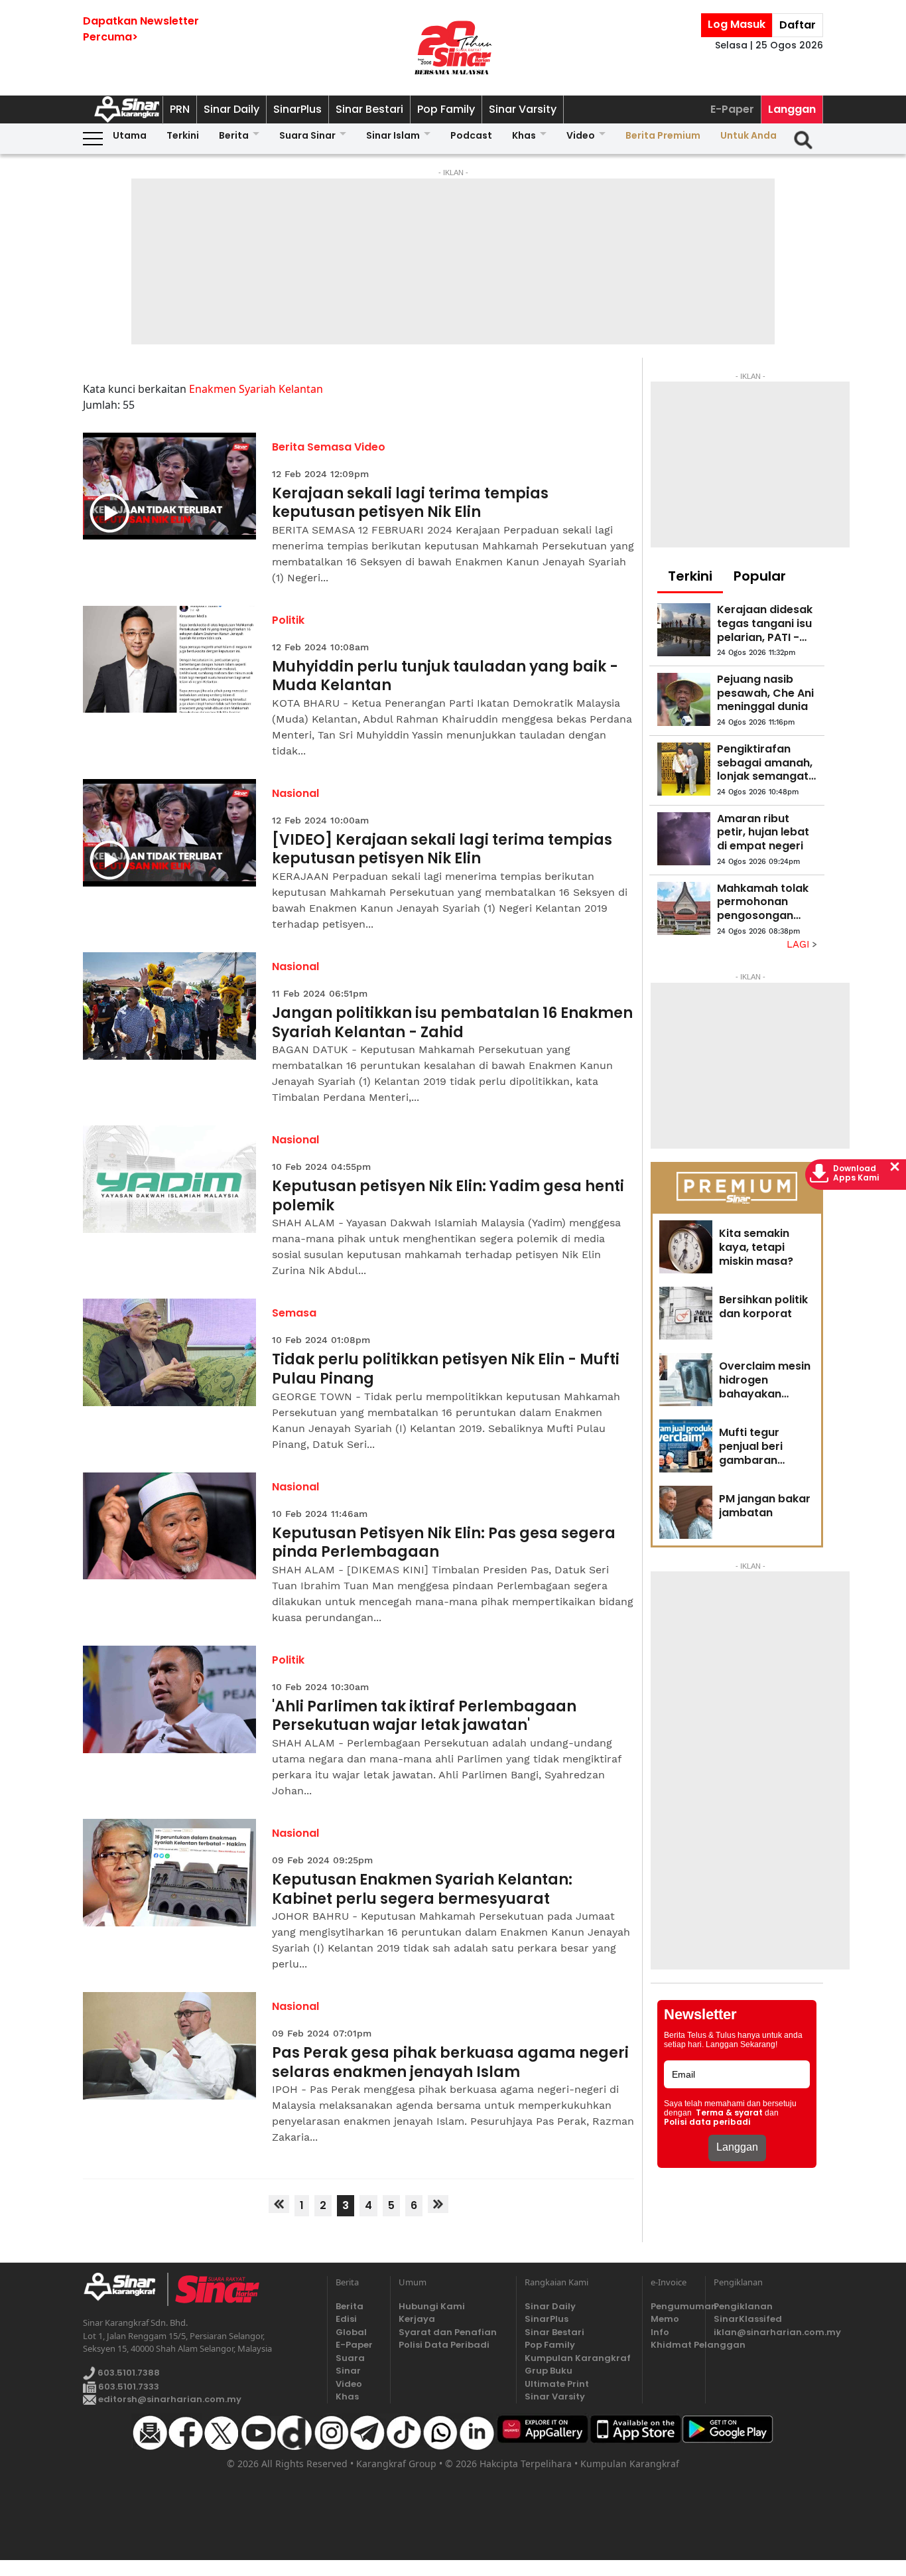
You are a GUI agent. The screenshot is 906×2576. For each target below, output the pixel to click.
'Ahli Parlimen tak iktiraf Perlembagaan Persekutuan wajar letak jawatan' (424, 1716)
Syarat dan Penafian (448, 2332)
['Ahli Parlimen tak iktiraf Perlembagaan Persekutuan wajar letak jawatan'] (169, 1699)
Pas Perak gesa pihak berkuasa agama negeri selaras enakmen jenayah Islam (450, 2063)
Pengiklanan (743, 2306)
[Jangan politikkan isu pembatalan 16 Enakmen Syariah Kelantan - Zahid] (169, 1006)
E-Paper (732, 109)
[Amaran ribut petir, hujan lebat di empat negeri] (684, 839)
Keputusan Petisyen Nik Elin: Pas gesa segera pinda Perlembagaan (444, 1543)
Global (351, 2332)
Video (581, 135)
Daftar (798, 25)
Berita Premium (663, 135)
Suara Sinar (307, 135)
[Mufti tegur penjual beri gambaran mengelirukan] (686, 1446)
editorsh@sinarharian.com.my (169, 2399)
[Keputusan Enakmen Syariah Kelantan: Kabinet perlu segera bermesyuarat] (169, 1873)
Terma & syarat (729, 2113)
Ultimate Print (557, 2384)
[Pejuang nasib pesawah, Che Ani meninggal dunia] (684, 699)
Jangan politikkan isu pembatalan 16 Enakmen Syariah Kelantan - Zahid (452, 1023)
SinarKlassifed (748, 2319)
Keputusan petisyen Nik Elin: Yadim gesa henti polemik (448, 1196)
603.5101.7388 (128, 2373)
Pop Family (446, 109)
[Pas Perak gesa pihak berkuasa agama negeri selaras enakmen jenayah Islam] (169, 2046)
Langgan (792, 109)
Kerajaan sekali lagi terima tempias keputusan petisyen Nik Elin (410, 503)
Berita (234, 135)
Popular (760, 576)
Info (660, 2332)
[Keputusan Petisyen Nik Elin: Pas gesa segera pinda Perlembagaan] (169, 1526)
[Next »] (438, 2204)
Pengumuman (674, 2306)
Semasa (294, 1313)
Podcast (471, 135)
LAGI (800, 944)
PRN (180, 109)
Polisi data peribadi (707, 2122)
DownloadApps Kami (856, 1173)
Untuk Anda (748, 135)
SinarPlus (297, 109)
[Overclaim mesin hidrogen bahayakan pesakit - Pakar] (686, 1380)
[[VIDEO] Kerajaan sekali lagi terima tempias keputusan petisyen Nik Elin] (169, 833)
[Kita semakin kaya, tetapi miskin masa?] (686, 1247)
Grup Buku (549, 2371)
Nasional (295, 793)
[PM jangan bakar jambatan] (686, 1512)
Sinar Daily (231, 109)
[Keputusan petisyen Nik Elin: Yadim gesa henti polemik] (169, 1179)
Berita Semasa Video (329, 447)
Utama (130, 135)
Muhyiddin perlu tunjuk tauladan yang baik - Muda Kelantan (445, 677)
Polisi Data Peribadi (444, 2345)
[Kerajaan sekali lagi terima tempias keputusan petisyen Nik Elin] (169, 486)
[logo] (125, 2289)
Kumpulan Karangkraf (578, 2358)
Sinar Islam (393, 135)
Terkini (183, 135)
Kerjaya (417, 2319)
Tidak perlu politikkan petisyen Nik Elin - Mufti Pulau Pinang (446, 1369)
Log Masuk (737, 24)
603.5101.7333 (128, 2387)
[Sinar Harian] (453, 48)
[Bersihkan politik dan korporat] (686, 1313)
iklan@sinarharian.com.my (768, 2332)
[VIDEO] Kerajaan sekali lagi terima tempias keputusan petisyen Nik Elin (442, 850)
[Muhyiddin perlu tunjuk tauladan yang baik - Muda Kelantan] (169, 660)
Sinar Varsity (523, 109)
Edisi (346, 2319)
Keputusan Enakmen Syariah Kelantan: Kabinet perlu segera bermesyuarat (422, 1890)
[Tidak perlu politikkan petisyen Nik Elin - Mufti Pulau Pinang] (169, 1352)
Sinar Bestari (369, 109)
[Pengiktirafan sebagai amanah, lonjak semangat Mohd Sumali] (684, 769)
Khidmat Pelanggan (674, 2345)
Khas (524, 135)
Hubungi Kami (432, 2306)
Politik (288, 620)
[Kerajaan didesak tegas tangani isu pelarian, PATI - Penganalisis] (684, 630)
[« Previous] (279, 2204)
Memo (665, 2319)
